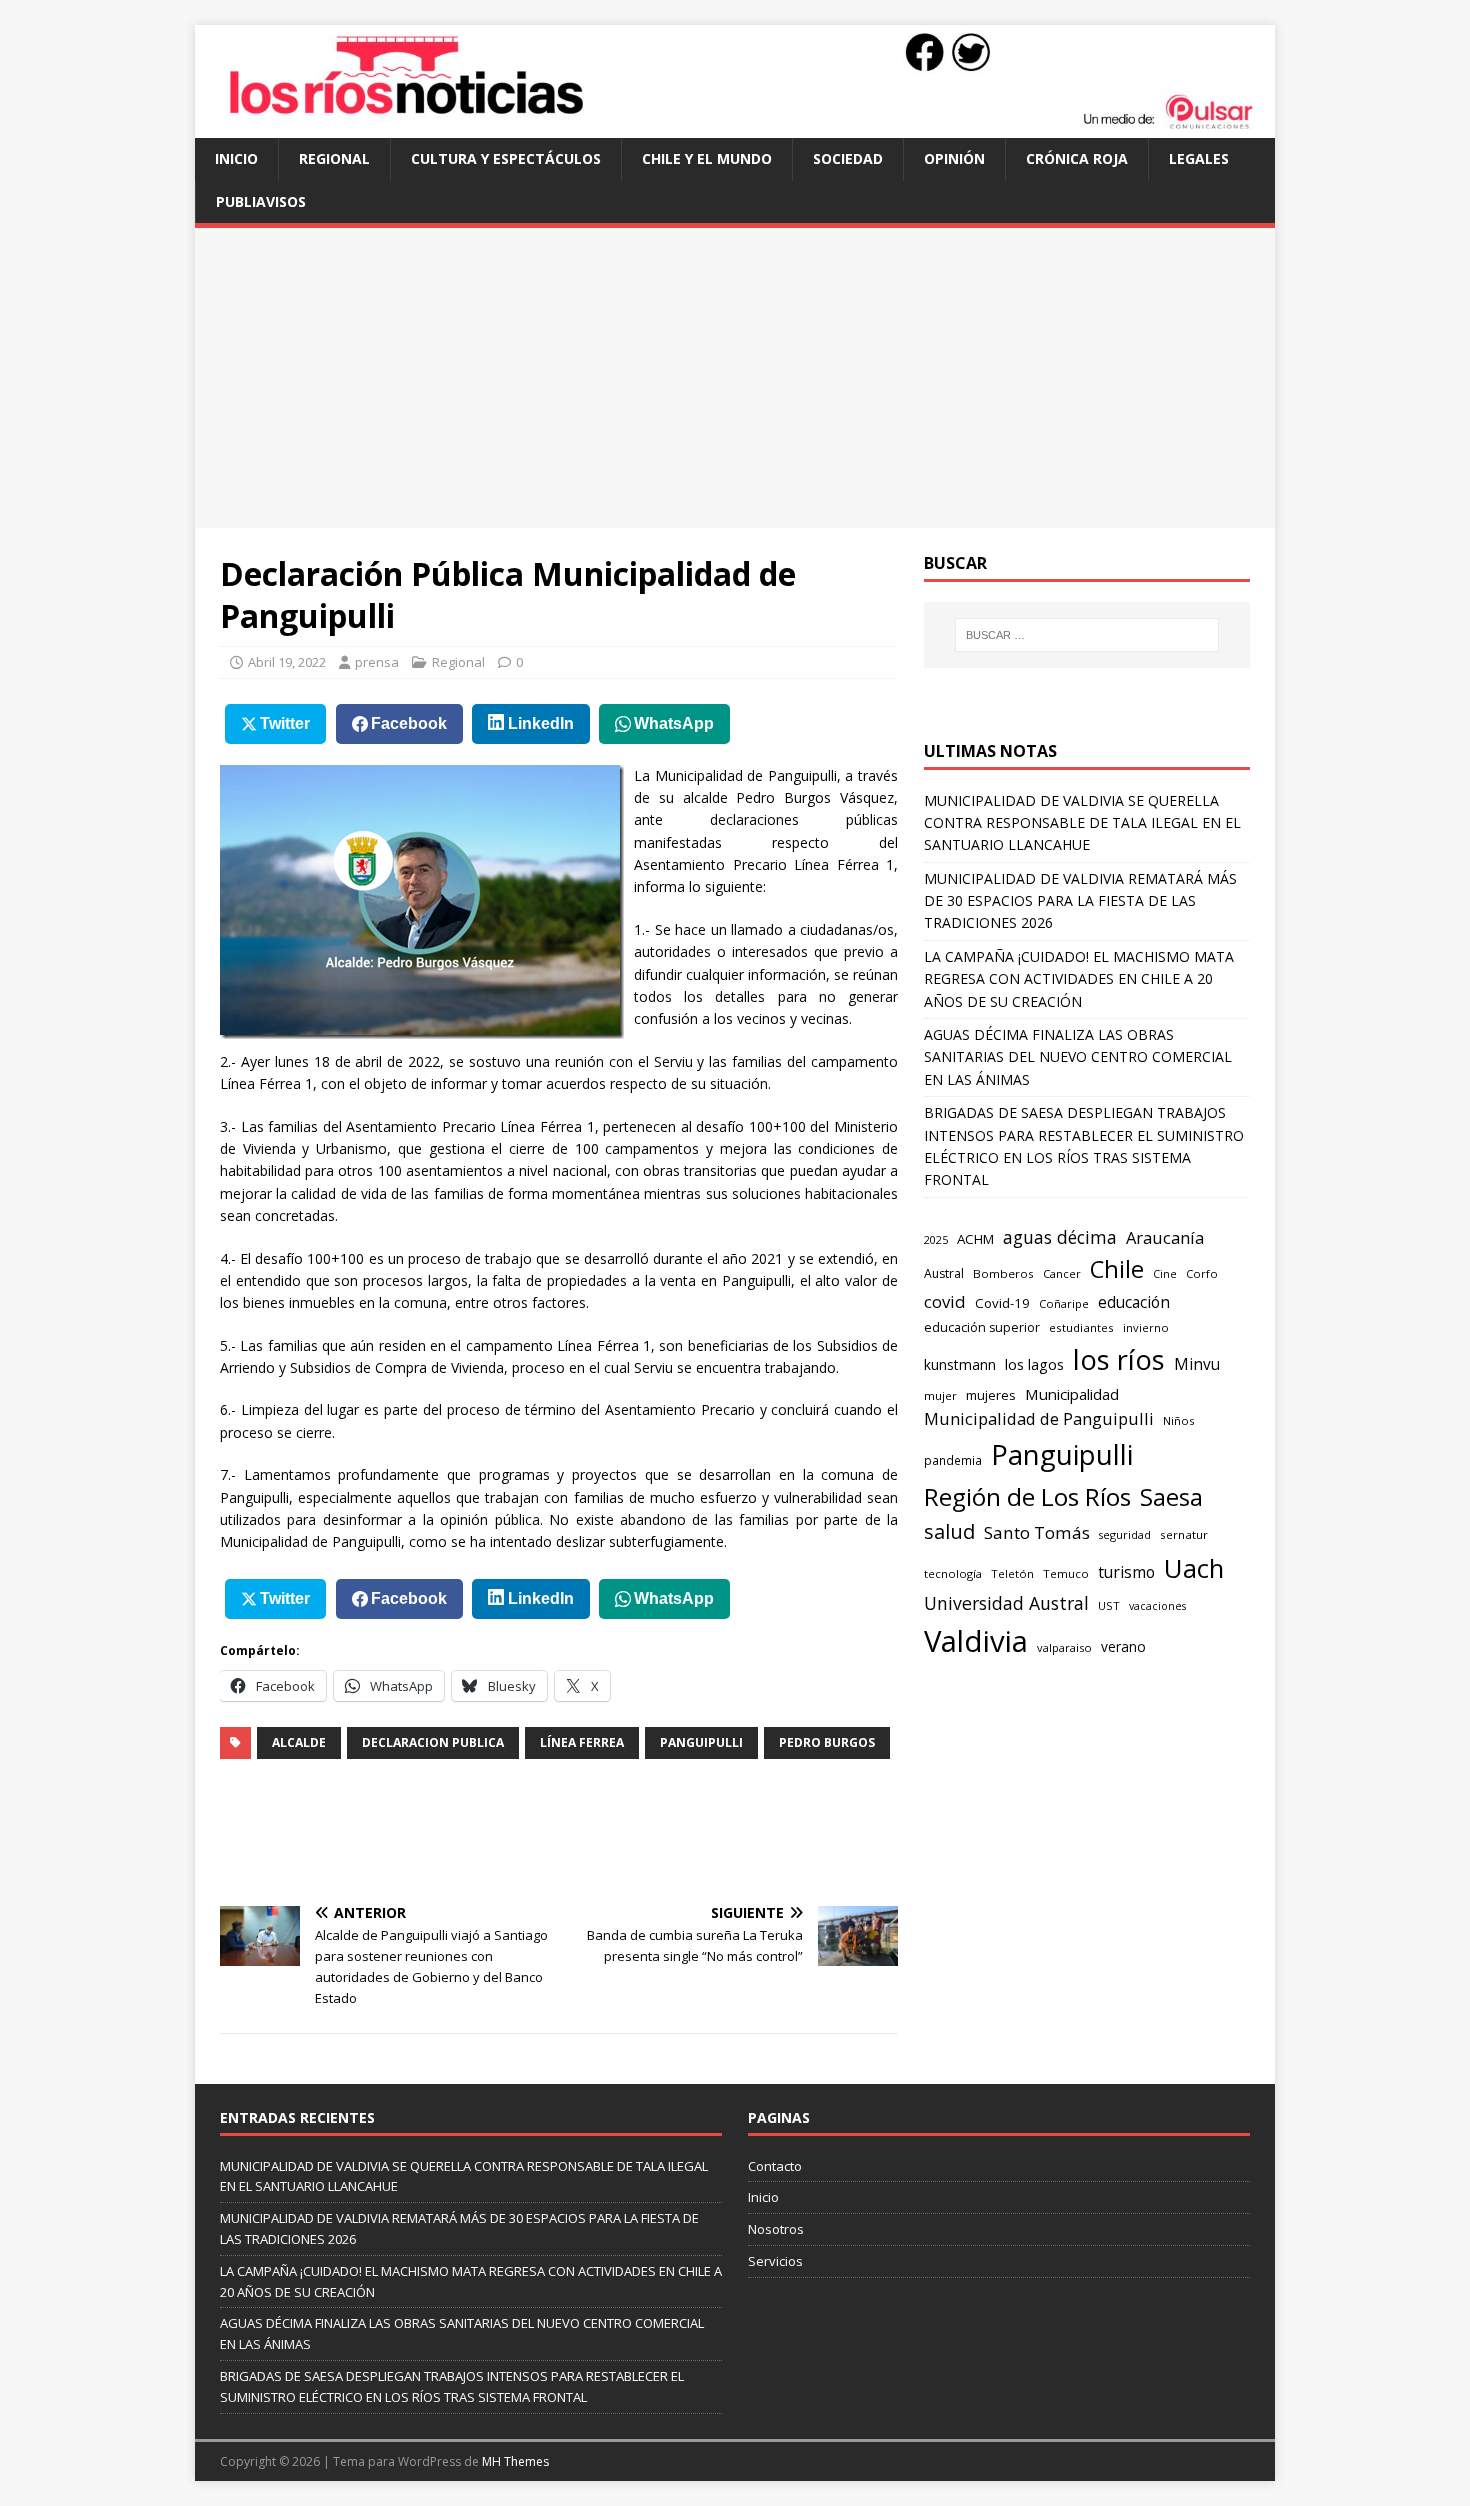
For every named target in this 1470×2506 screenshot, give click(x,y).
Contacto (775, 2166)
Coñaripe (1064, 1303)
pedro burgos (827, 1742)
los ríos (1119, 1359)
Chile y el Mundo (707, 158)
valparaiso (1064, 1647)
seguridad (1125, 1534)
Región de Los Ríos (1027, 1496)
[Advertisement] (735, 378)
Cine (1165, 1274)
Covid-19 (1002, 1303)
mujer (940, 1395)
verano (1123, 1646)
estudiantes (1081, 1327)
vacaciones (1157, 1606)
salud (949, 1531)
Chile (1117, 1269)
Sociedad (848, 158)
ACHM (975, 1239)
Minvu (1197, 1364)
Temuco (1066, 1573)
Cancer (1062, 1273)
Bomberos (1003, 1273)
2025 (936, 1239)
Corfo (1202, 1273)
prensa (377, 662)
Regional (334, 158)
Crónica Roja (1077, 158)
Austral (944, 1273)
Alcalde (299, 1742)
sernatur (1184, 1534)
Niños (1178, 1420)
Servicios (775, 2261)
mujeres (991, 1395)
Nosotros (776, 2229)
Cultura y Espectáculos (506, 158)
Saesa (1171, 1497)
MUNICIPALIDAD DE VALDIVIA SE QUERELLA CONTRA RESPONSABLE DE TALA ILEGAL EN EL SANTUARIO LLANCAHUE (1082, 823)
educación (1134, 1302)
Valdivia (976, 1641)
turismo (1126, 1572)
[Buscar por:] (1087, 635)
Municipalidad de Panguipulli (1039, 1418)
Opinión (954, 158)
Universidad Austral (1006, 1603)
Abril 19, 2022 (287, 662)
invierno (1146, 1327)
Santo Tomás (1037, 1532)
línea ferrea (582, 1742)
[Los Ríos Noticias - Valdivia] (735, 126)
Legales (1199, 158)
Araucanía (1165, 1237)
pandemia (953, 1460)
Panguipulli (701, 1742)
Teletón (1012, 1573)
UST (1109, 1605)
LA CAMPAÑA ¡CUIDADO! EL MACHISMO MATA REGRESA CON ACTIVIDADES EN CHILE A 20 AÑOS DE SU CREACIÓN (1079, 979)
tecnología (953, 1573)
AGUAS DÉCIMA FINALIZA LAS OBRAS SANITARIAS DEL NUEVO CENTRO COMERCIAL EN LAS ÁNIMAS (1078, 1057)
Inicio (236, 158)
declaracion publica (433, 1742)
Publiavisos (261, 201)
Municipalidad (1072, 1394)
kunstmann (960, 1364)
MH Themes (515, 2461)
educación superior (982, 1327)
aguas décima (1060, 1237)
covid (945, 1301)
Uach (1194, 1568)
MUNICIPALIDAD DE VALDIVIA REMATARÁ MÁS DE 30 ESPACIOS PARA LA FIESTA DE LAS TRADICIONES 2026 (1080, 901)
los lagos (1034, 1364)
